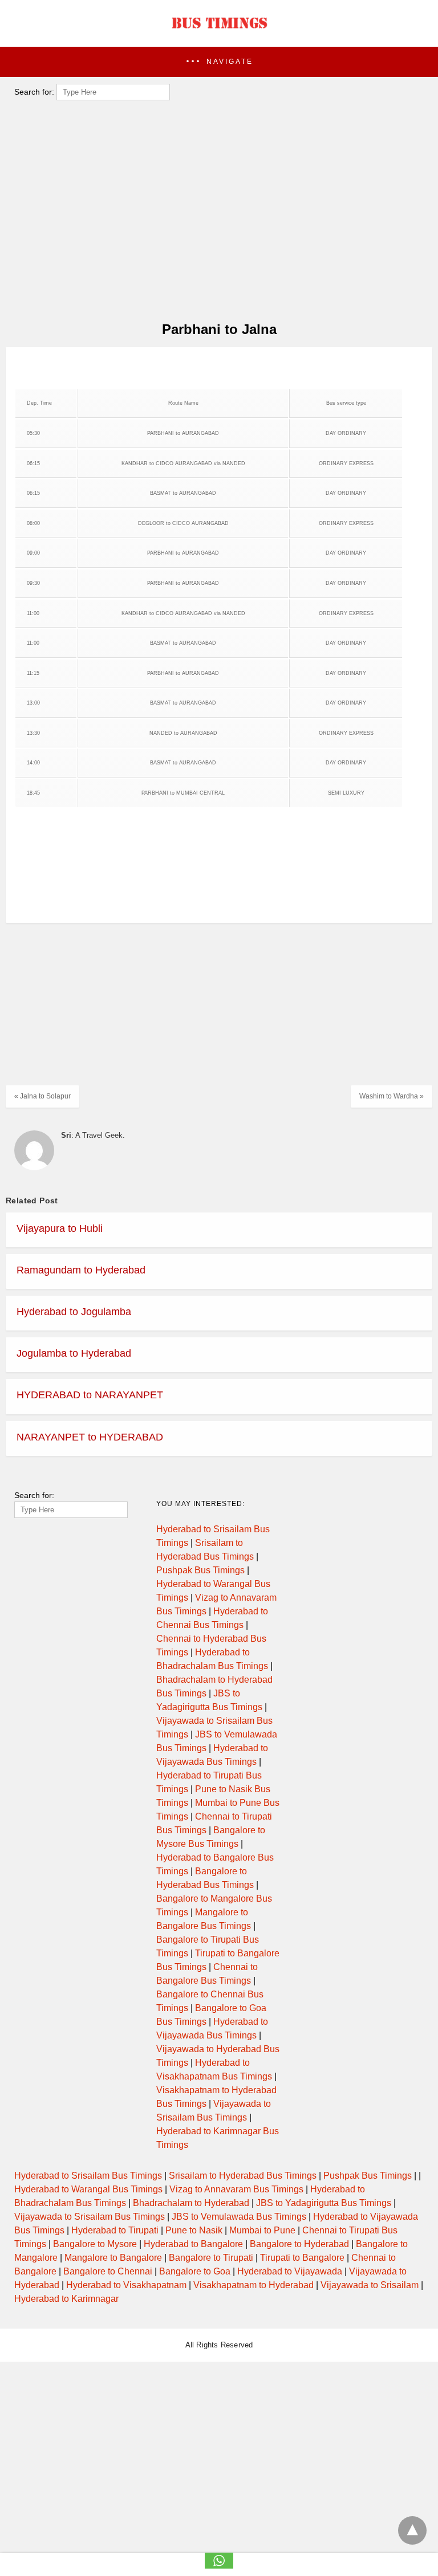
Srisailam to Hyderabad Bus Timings (243, 2176)
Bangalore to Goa (195, 2271)
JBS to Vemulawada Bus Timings (239, 2217)
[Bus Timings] (219, 31)
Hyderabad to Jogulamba (74, 1312)
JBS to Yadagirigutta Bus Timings (324, 2203)
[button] (219, 62)
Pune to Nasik (194, 2230)
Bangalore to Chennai (108, 2271)
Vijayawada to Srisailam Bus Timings (90, 2217)
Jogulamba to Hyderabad (74, 1353)
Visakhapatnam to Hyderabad (254, 2285)
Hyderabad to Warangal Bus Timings (88, 2189)
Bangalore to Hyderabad (299, 2244)
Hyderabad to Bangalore (193, 2244)
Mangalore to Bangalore (113, 2258)
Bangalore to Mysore (95, 2244)
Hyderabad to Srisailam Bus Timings (88, 2176)
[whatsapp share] (219, 2565)
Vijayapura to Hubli (60, 1228)
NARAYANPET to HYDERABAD (90, 1437)
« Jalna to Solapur (42, 1096)
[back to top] (412, 2530)
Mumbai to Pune (262, 2230)
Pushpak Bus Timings (200, 1570)
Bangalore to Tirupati (211, 2258)
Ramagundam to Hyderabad (81, 1270)
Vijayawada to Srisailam (370, 2285)
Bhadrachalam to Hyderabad (191, 2203)
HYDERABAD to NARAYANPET (90, 1395)
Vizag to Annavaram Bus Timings (236, 2189)
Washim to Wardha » (392, 1096)
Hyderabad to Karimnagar (66, 2299)
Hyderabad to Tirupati (115, 2230)
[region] (216, 370)
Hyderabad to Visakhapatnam (126, 2285)
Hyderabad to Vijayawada (290, 2271)
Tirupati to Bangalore (302, 2258)
